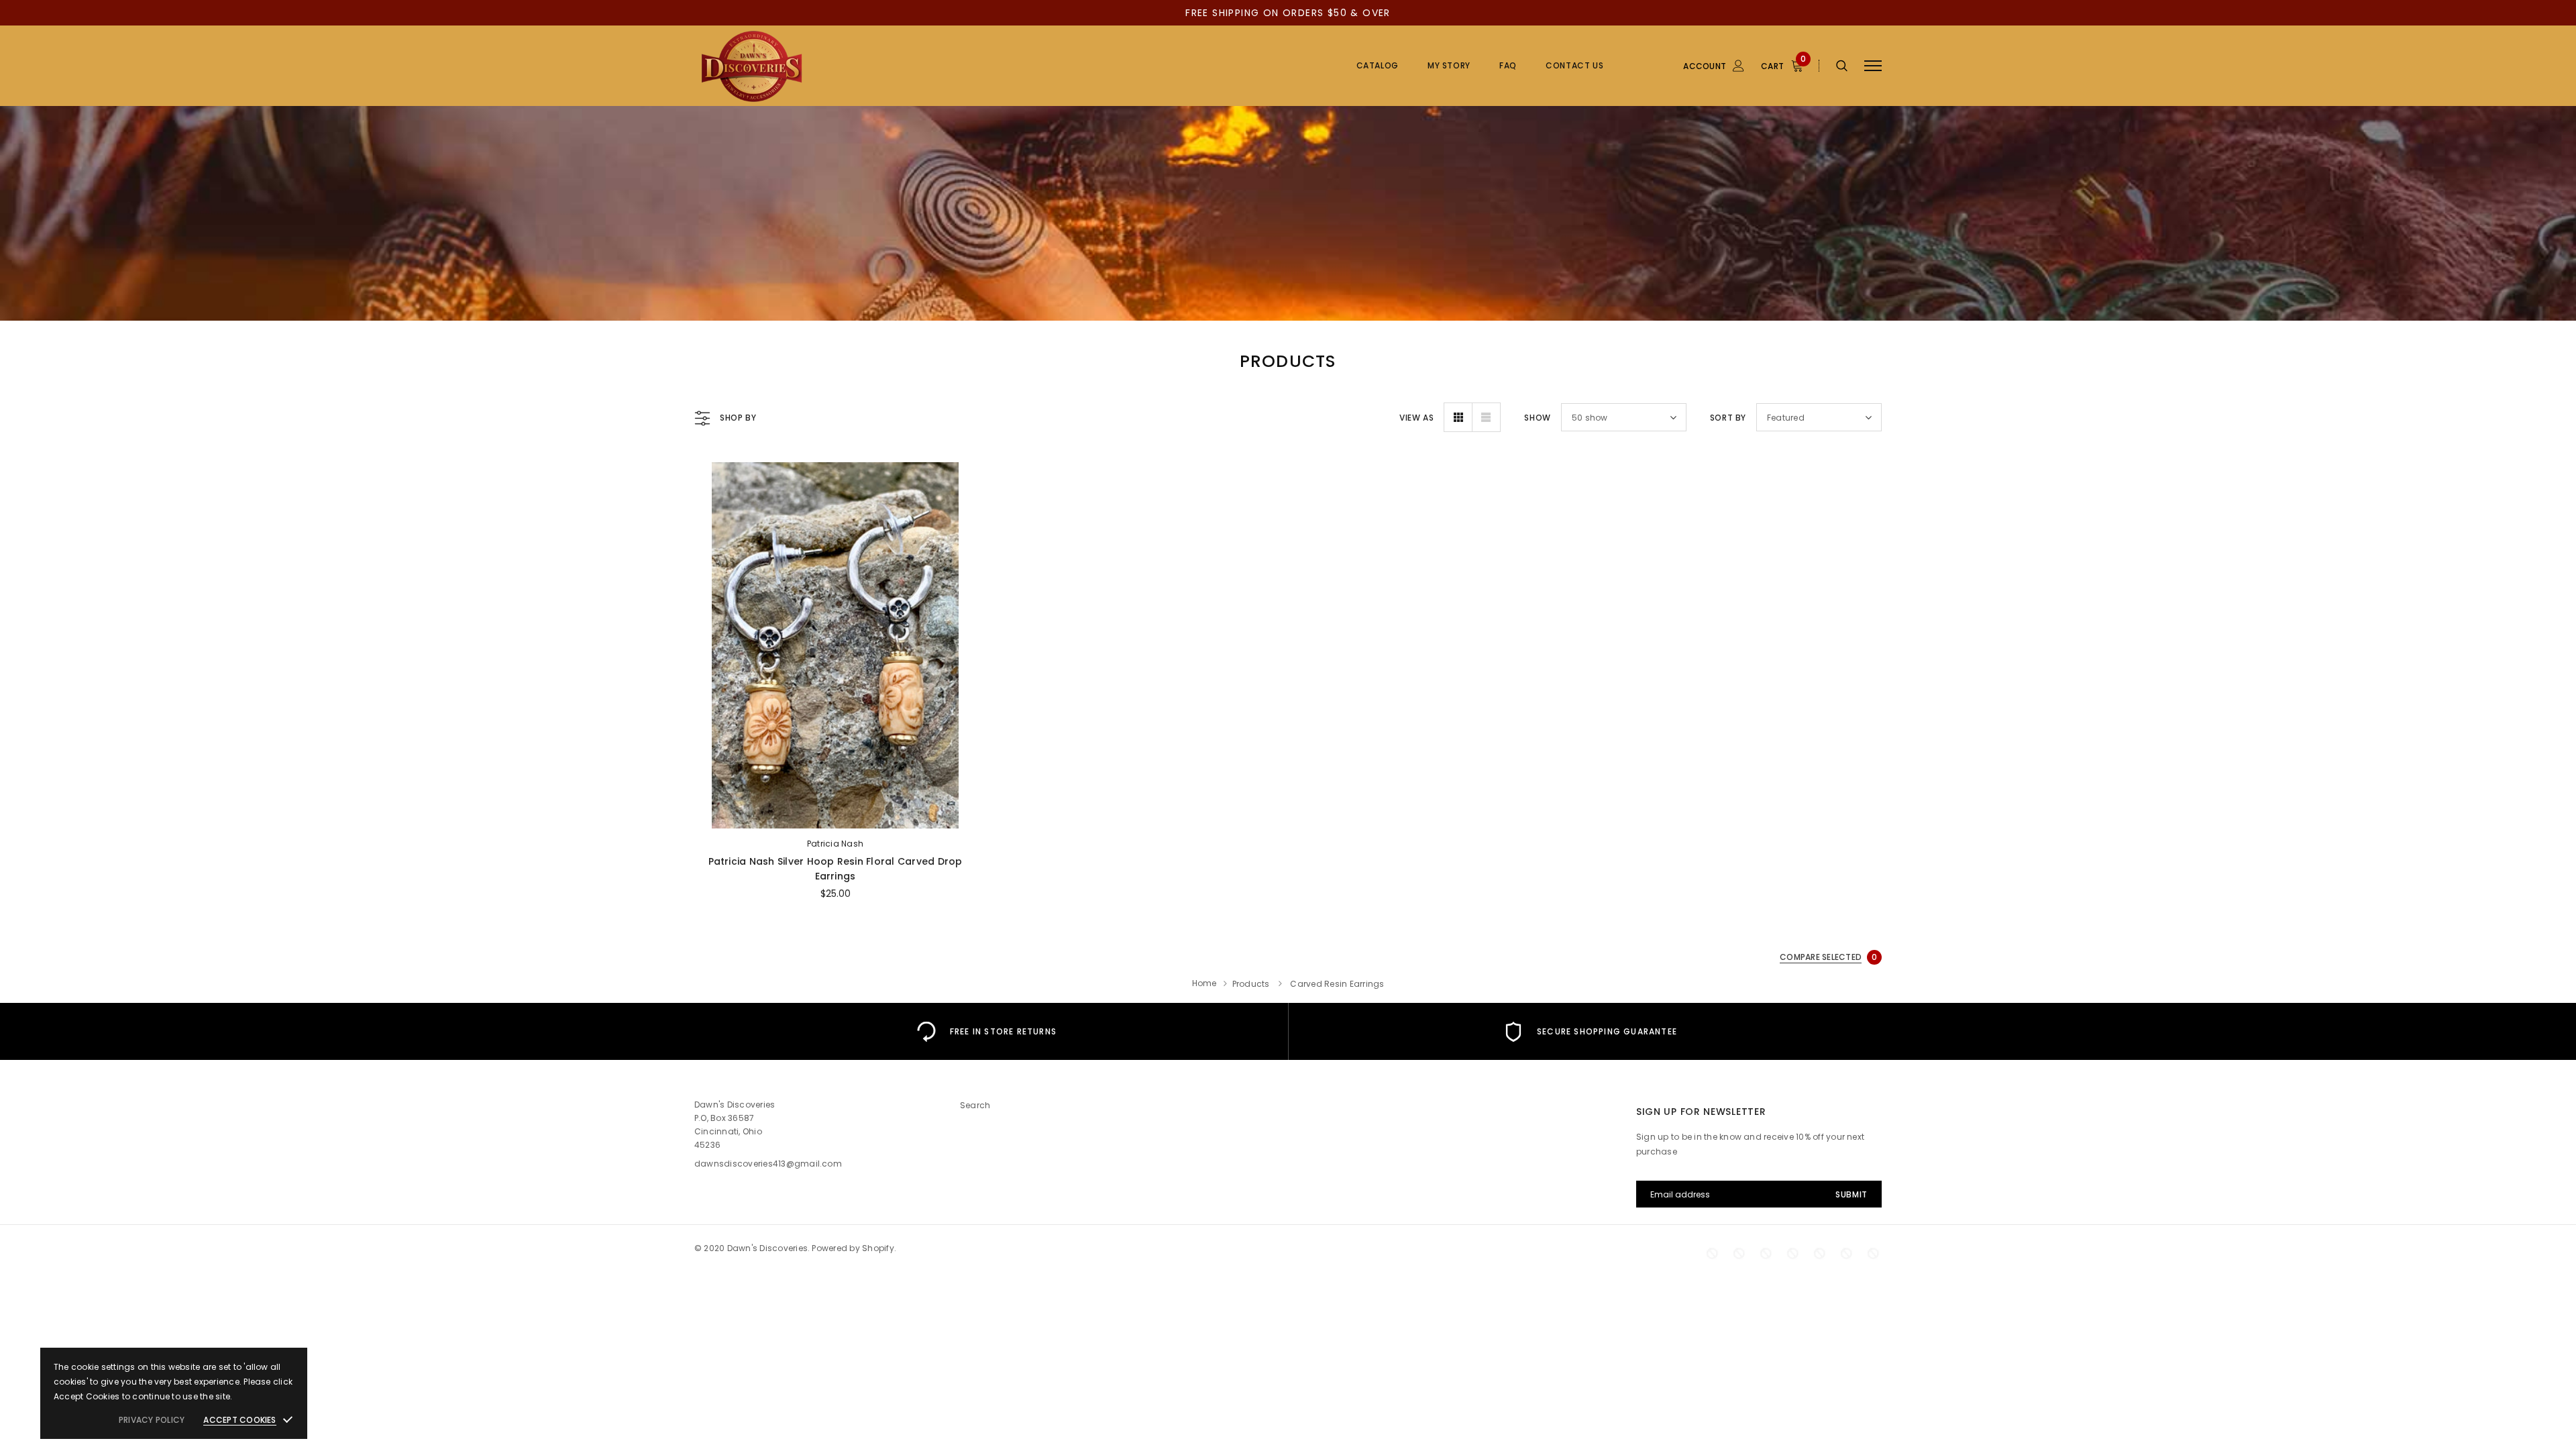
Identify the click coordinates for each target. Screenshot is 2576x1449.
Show (1537, 418)
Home (1204, 983)
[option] (986, 1031)
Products (1251, 984)
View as (1416, 418)
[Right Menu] (1873, 66)
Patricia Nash (835, 844)
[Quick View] (715, 507)
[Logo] (798, 66)
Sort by (1728, 418)
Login (2320, 33)
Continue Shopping (2432, 91)
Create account (2342, 53)
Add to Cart (835, 814)
